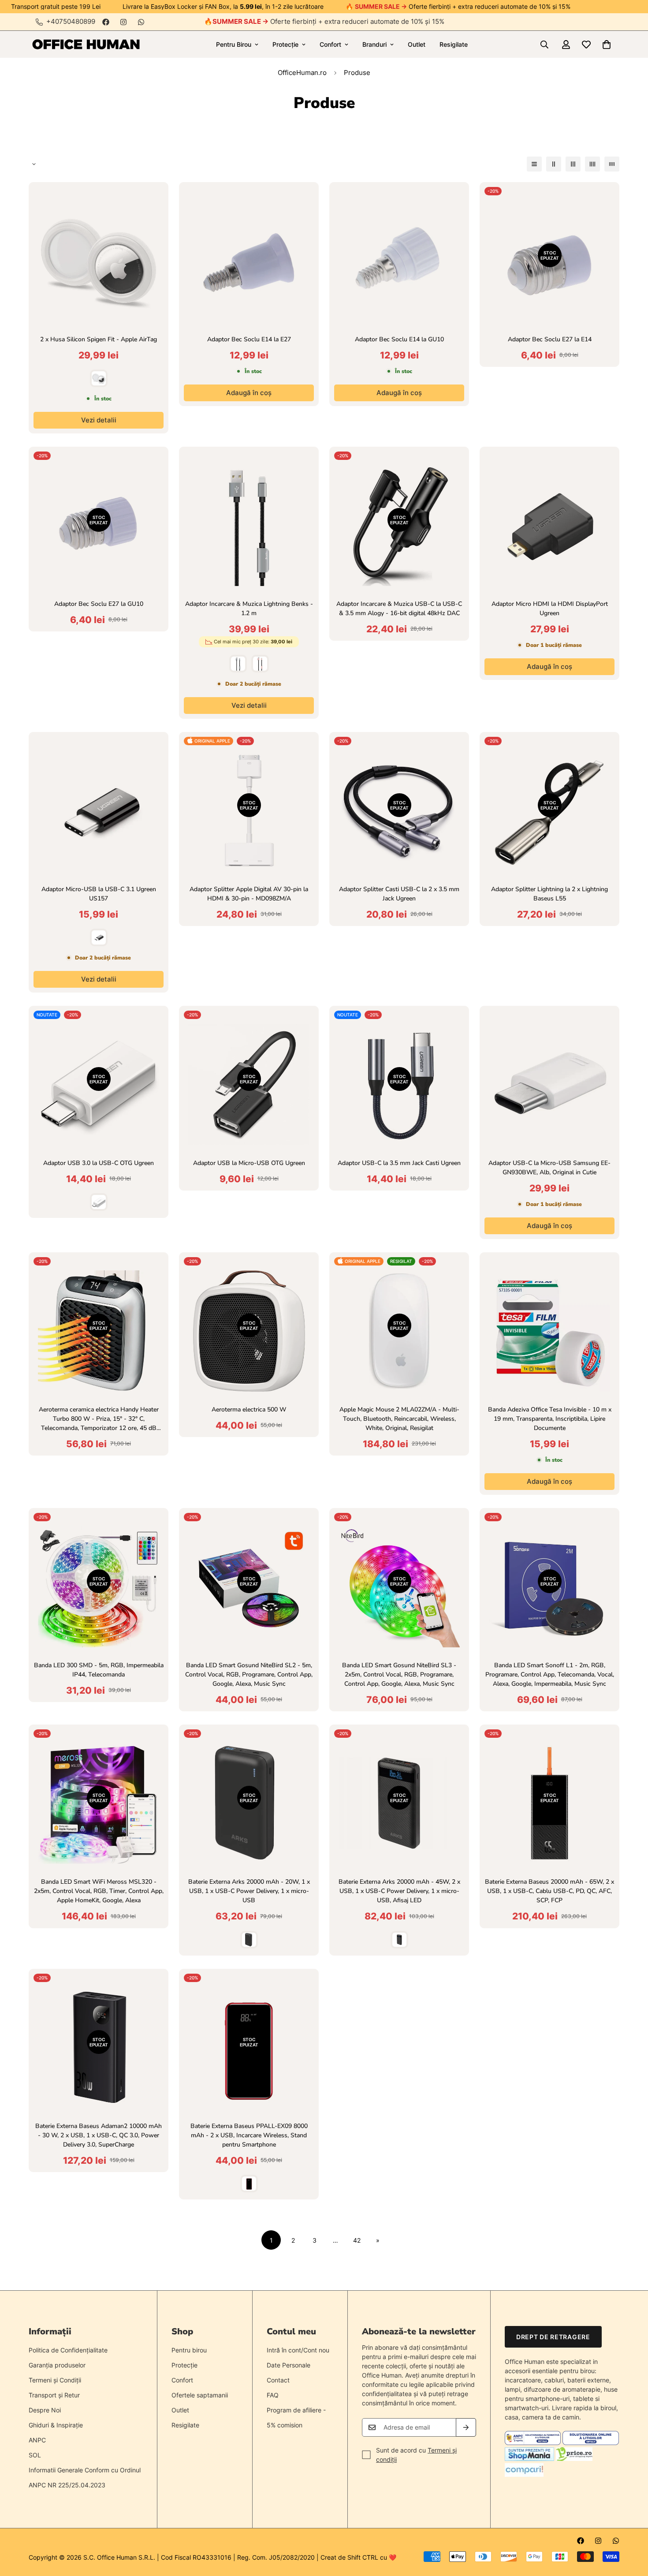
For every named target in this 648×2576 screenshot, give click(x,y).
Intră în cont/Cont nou (298, 2350)
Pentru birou (189, 2350)
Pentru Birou (234, 44)
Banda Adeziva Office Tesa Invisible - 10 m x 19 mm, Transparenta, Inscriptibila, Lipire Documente (550, 1419)
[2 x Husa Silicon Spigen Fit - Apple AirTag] (99, 261)
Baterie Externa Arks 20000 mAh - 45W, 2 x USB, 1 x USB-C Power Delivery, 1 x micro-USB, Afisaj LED (399, 1891)
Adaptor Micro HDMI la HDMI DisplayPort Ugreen (550, 609)
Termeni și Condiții (55, 2380)
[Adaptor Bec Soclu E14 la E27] (249, 261)
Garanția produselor (57, 2365)
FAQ (273, 2395)
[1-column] (534, 164)
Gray (238, 664)
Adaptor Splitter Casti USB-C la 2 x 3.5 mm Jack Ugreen (399, 894)
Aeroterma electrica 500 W (249, 1409)
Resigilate (454, 44)
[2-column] (554, 164)
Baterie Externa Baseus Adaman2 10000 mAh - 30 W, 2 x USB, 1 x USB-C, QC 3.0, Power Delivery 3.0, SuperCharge (99, 2135)
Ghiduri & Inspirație (56, 2425)
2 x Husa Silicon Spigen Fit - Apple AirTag (99, 339)
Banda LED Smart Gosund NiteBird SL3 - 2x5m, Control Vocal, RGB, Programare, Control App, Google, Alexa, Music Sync (399, 1674)
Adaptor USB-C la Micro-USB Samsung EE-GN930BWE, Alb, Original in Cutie (549, 1168)
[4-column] (592, 164)
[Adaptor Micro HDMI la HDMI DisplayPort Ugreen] (549, 525)
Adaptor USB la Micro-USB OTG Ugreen (249, 1163)
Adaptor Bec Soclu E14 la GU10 (399, 339)
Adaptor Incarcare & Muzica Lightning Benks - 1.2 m (249, 609)
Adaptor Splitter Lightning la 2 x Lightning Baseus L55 (549, 894)
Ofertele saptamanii (200, 2395)
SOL (35, 2455)
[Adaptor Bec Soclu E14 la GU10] (399, 261)
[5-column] (612, 164)
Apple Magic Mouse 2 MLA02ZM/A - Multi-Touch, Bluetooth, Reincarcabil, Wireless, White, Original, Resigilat (399, 1419)
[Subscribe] (466, 2427)
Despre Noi (45, 2410)
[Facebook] (106, 22)
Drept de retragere (553, 2337)
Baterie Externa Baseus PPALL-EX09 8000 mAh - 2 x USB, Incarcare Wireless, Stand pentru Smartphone (249, 2135)
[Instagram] (123, 22)
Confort (330, 44)
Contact (278, 2380)
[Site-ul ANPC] (534, 2443)
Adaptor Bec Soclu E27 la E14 (550, 339)
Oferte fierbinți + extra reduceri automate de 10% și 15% (328, 21)
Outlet (417, 44)
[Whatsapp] (141, 22)
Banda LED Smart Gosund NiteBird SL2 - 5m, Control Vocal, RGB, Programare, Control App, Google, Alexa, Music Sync (249, 1674)
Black (99, 937)
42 (357, 2240)
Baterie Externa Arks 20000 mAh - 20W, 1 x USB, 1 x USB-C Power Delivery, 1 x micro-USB (249, 1891)
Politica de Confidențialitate (68, 2350)
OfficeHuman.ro (302, 73)
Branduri (374, 44)
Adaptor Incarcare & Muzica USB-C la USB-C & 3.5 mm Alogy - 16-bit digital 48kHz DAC (399, 609)
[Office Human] (86, 44)
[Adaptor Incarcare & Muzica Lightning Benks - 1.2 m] (249, 525)
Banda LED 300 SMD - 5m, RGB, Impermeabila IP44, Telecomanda (99, 1670)
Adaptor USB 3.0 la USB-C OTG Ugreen (99, 1163)
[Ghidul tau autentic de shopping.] (524, 2474)
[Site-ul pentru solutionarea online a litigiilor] (590, 2443)
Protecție (285, 44)
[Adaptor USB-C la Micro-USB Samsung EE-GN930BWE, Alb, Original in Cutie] (549, 1085)
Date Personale (289, 2365)
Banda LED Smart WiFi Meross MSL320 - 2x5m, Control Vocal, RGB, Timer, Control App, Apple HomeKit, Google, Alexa (99, 1891)
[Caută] (544, 45)
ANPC (37, 2440)
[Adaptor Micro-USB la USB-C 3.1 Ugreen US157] (99, 811)
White (99, 378)
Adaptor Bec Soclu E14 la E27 (249, 339)
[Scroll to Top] (631, 2528)
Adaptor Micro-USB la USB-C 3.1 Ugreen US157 (99, 894)
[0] (607, 45)
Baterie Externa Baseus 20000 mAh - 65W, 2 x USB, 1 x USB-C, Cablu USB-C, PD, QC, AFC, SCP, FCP (549, 1891)
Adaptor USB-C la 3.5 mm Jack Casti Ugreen (399, 1163)
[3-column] (573, 164)
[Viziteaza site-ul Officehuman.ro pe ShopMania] (529, 2458)
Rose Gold (260, 664)
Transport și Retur (54, 2395)
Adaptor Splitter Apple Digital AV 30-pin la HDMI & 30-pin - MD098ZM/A (249, 894)
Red (249, 2184)
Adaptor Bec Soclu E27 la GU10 (99, 604)
